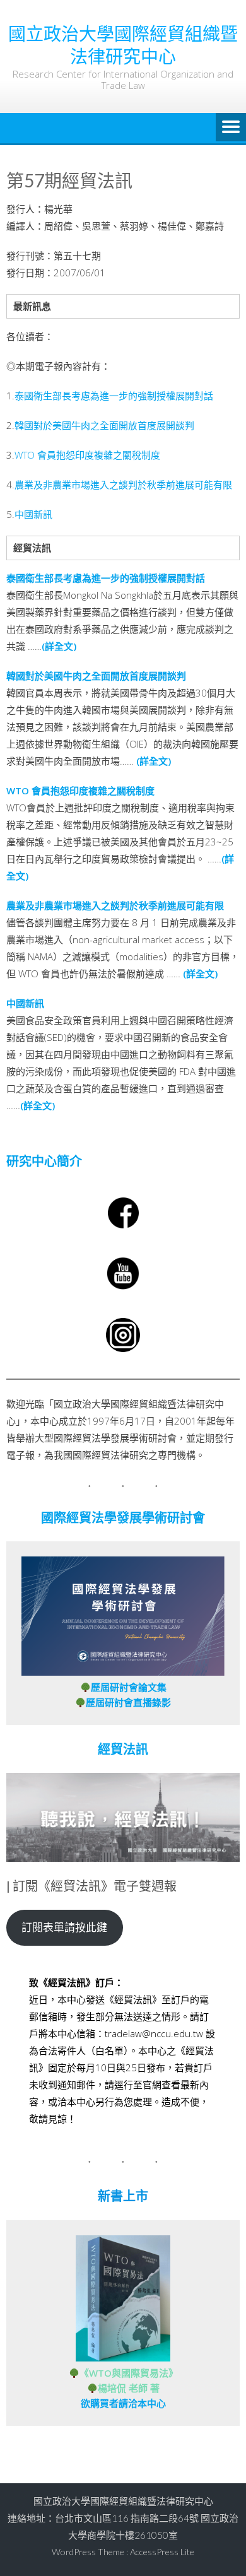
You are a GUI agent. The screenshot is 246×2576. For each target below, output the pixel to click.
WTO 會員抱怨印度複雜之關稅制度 (87, 455)
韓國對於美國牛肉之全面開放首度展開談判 (104, 425)
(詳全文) (59, 646)
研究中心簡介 (44, 1161)
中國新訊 (33, 514)
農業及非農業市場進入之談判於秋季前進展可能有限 (123, 485)
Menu (231, 128)
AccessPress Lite (162, 2552)
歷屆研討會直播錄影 (128, 1702)
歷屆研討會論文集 (129, 1687)
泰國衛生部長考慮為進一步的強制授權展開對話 (114, 396)
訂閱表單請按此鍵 (64, 1927)
